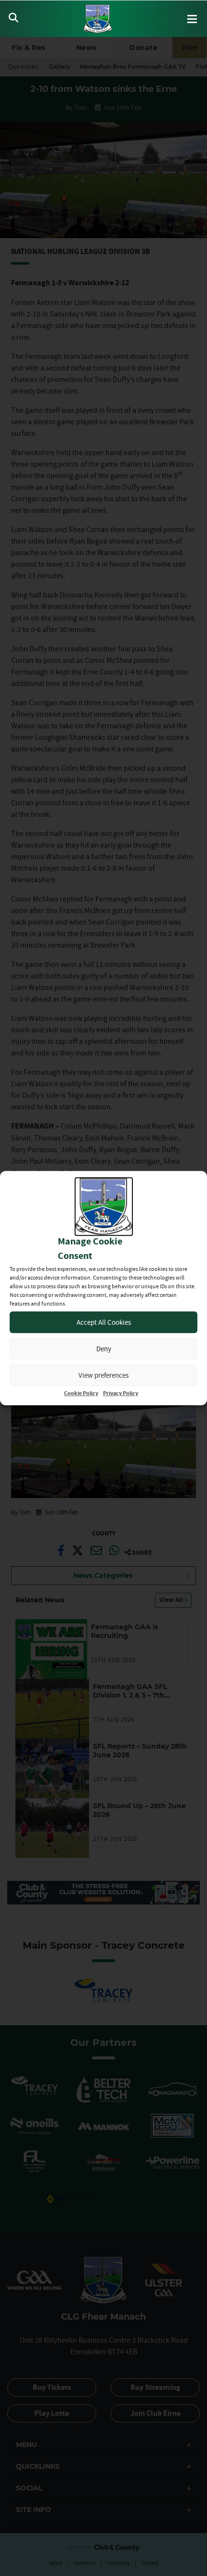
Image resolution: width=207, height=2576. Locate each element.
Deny (104, 1349)
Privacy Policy (121, 1393)
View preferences (103, 1375)
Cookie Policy (81, 1393)
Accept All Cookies (104, 1322)
